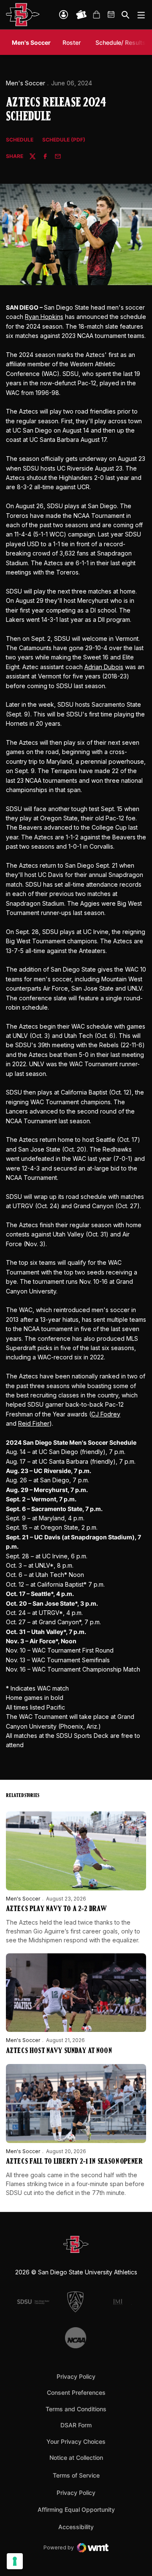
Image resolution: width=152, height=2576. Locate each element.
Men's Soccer (26, 83)
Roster (72, 42)
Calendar (111, 15)
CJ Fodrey (106, 1414)
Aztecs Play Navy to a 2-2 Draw (56, 1909)
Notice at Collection (76, 2458)
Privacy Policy (76, 2376)
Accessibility (76, 2527)
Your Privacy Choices (76, 2441)
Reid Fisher (34, 1423)
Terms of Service (76, 2475)
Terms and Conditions (76, 2409)
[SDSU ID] (64, 15)
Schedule (20, 140)
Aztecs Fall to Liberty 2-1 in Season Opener (74, 2162)
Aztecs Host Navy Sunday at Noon (59, 2051)
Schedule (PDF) (64, 140)
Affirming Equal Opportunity (76, 2509)
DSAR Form (76, 2425)
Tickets (81, 15)
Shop (96, 15)
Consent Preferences (76, 2392)
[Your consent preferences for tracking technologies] (15, 2561)
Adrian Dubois (104, 667)
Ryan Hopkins (44, 317)
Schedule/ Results (121, 42)
